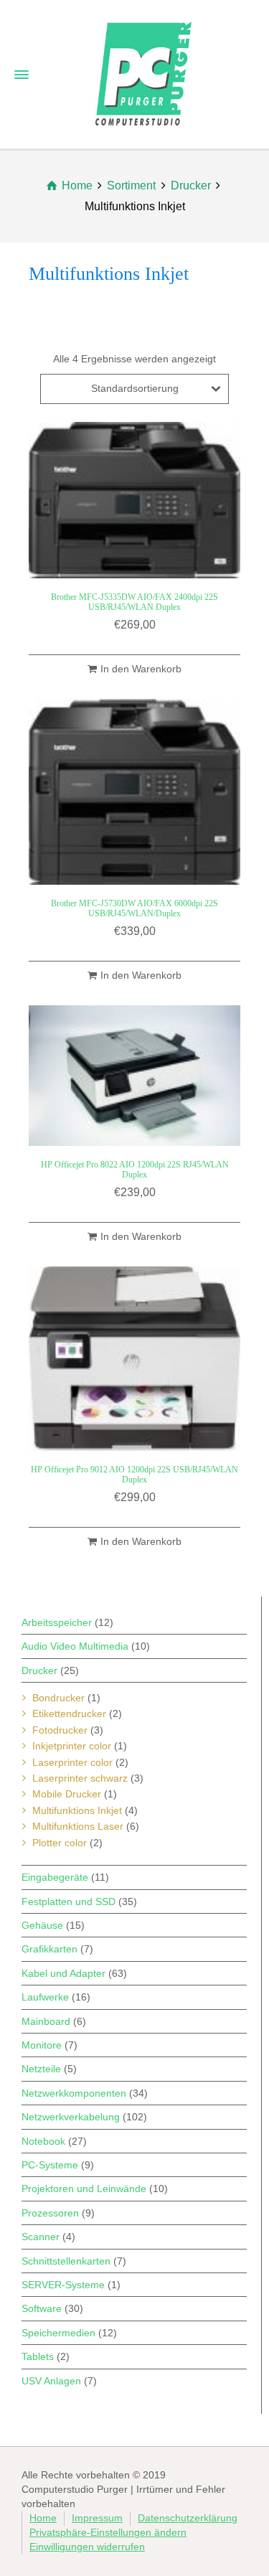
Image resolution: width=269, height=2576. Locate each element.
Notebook (43, 2141)
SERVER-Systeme (63, 2285)
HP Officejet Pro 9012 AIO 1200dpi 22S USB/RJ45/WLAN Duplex (134, 1474)
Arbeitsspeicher (57, 1622)
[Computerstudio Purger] (143, 72)
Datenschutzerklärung (188, 2518)
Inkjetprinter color (72, 1746)
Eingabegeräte (55, 1877)
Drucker (39, 1670)
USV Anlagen (51, 2381)
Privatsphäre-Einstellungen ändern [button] (108, 2532)
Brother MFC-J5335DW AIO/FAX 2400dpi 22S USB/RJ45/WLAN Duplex (134, 602)
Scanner (41, 2237)
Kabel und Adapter (63, 1973)
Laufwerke (45, 1997)
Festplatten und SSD (69, 1902)
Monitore (42, 2045)
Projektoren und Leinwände (84, 2189)
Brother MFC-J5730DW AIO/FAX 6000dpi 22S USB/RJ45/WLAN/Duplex (134, 908)
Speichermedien (58, 2333)
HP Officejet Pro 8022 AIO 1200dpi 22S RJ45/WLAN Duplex (135, 1169)
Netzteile (41, 2069)
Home (43, 2518)
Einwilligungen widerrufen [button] (87, 2547)
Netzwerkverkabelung (71, 2117)
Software (42, 2308)
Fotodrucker (60, 1730)
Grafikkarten (49, 1949)
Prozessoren (50, 2213)
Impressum (97, 2518)
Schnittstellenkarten (66, 2261)
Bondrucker (58, 1698)
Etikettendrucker (69, 1714)
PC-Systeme (50, 2165)
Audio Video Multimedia (75, 1646)
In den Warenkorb (141, 669)
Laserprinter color (72, 1762)
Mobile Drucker (67, 1794)
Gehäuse (42, 1925)
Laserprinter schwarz (80, 1778)
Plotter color (60, 1843)
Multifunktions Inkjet (77, 1810)
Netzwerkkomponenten (74, 2093)
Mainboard (46, 2021)
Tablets (38, 2356)
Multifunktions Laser (78, 1826)
